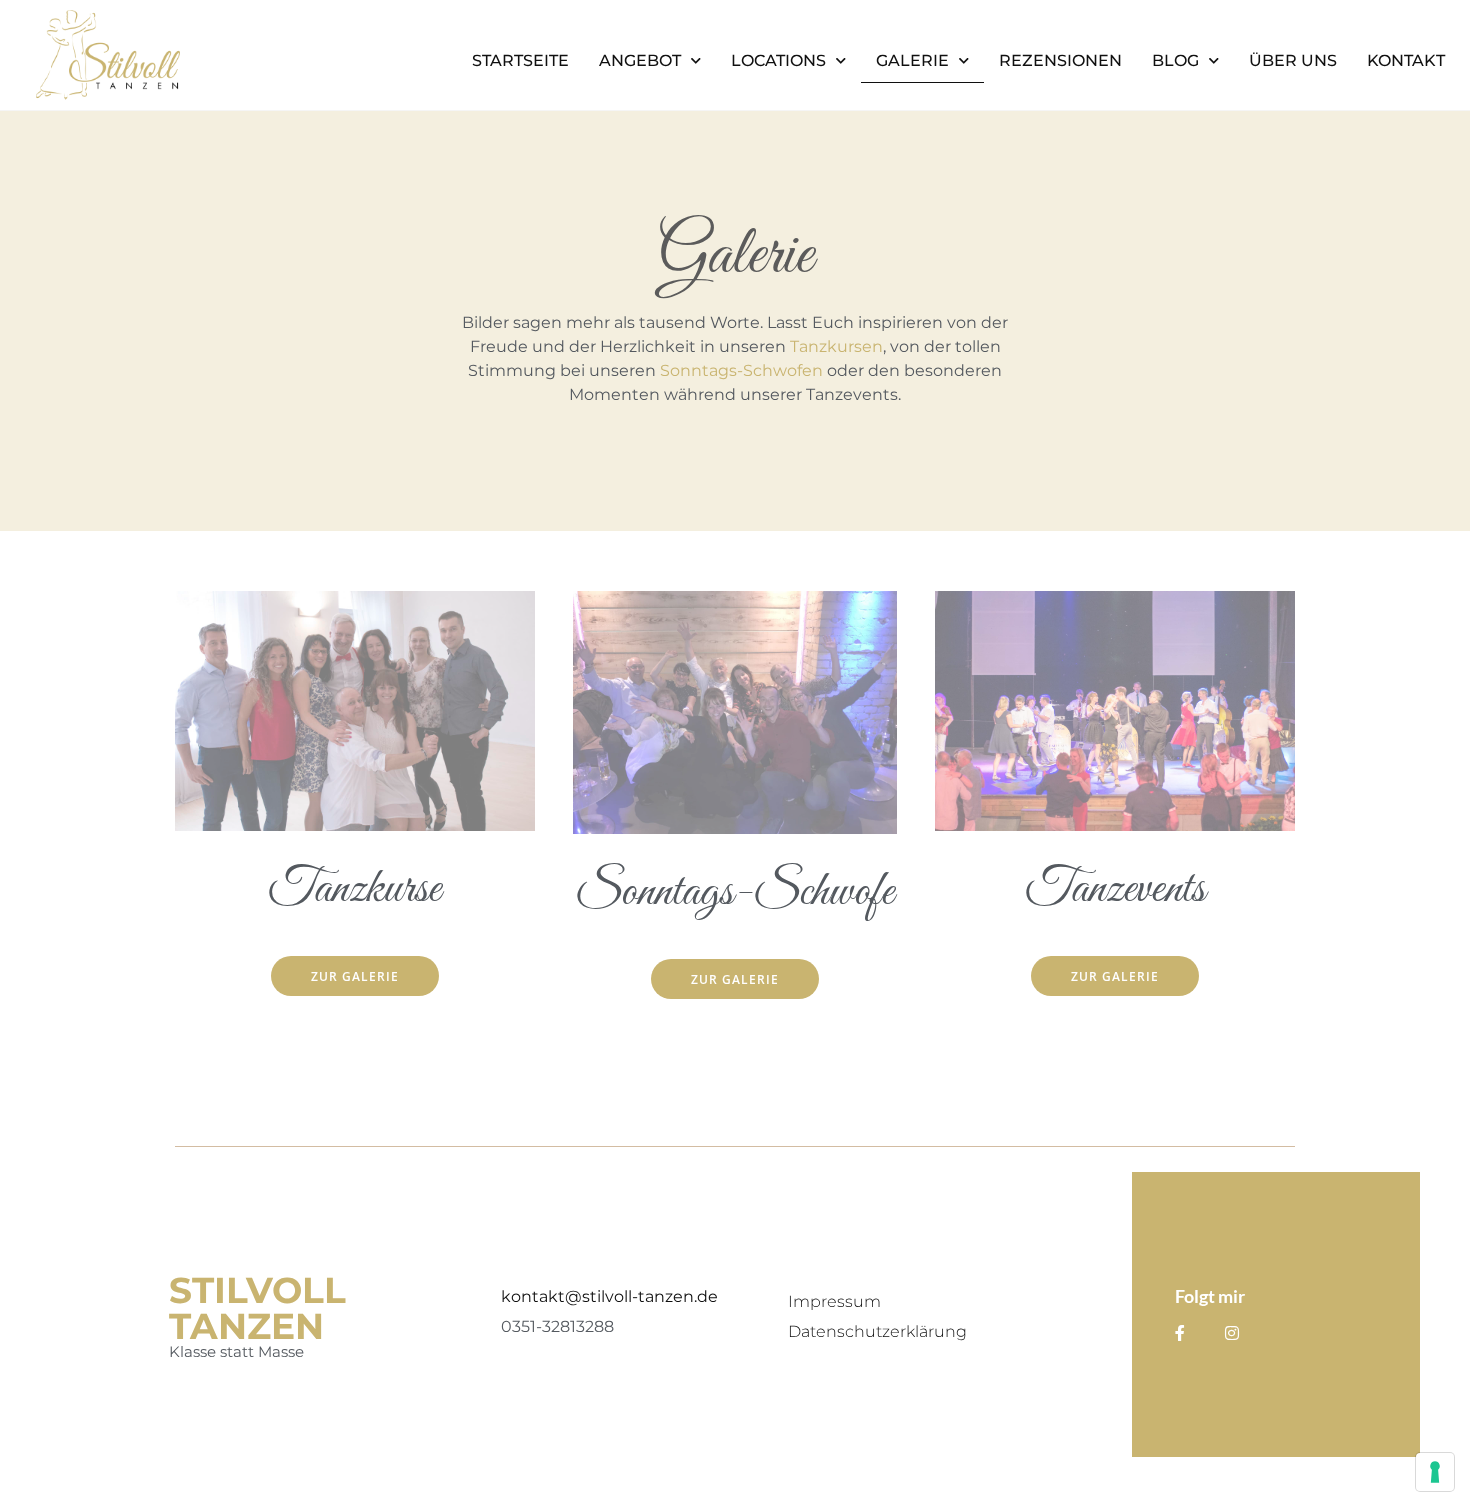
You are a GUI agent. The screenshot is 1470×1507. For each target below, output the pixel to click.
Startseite (520, 60)
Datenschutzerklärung (877, 1331)
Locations (778, 60)
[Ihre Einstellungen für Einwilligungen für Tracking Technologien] (1435, 1472)
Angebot (640, 60)
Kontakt (1406, 60)
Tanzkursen (836, 346)
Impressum (834, 1301)
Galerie (912, 60)
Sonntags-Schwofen (741, 370)
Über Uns (1293, 60)
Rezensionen (1060, 60)
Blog (1175, 60)
